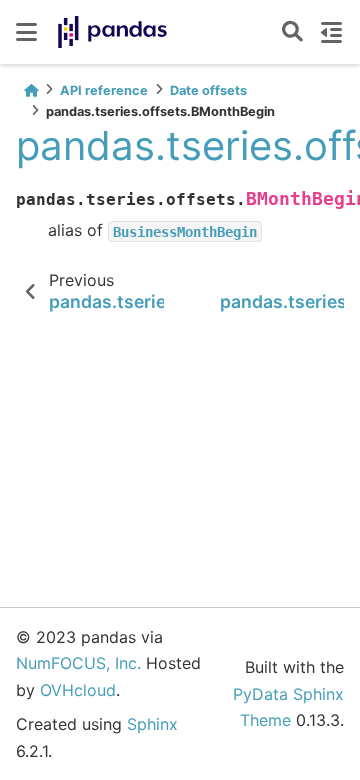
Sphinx (152, 724)
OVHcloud (78, 690)
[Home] (31, 90)
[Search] (292, 32)
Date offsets (208, 90)
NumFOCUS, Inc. (78, 663)
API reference (104, 90)
